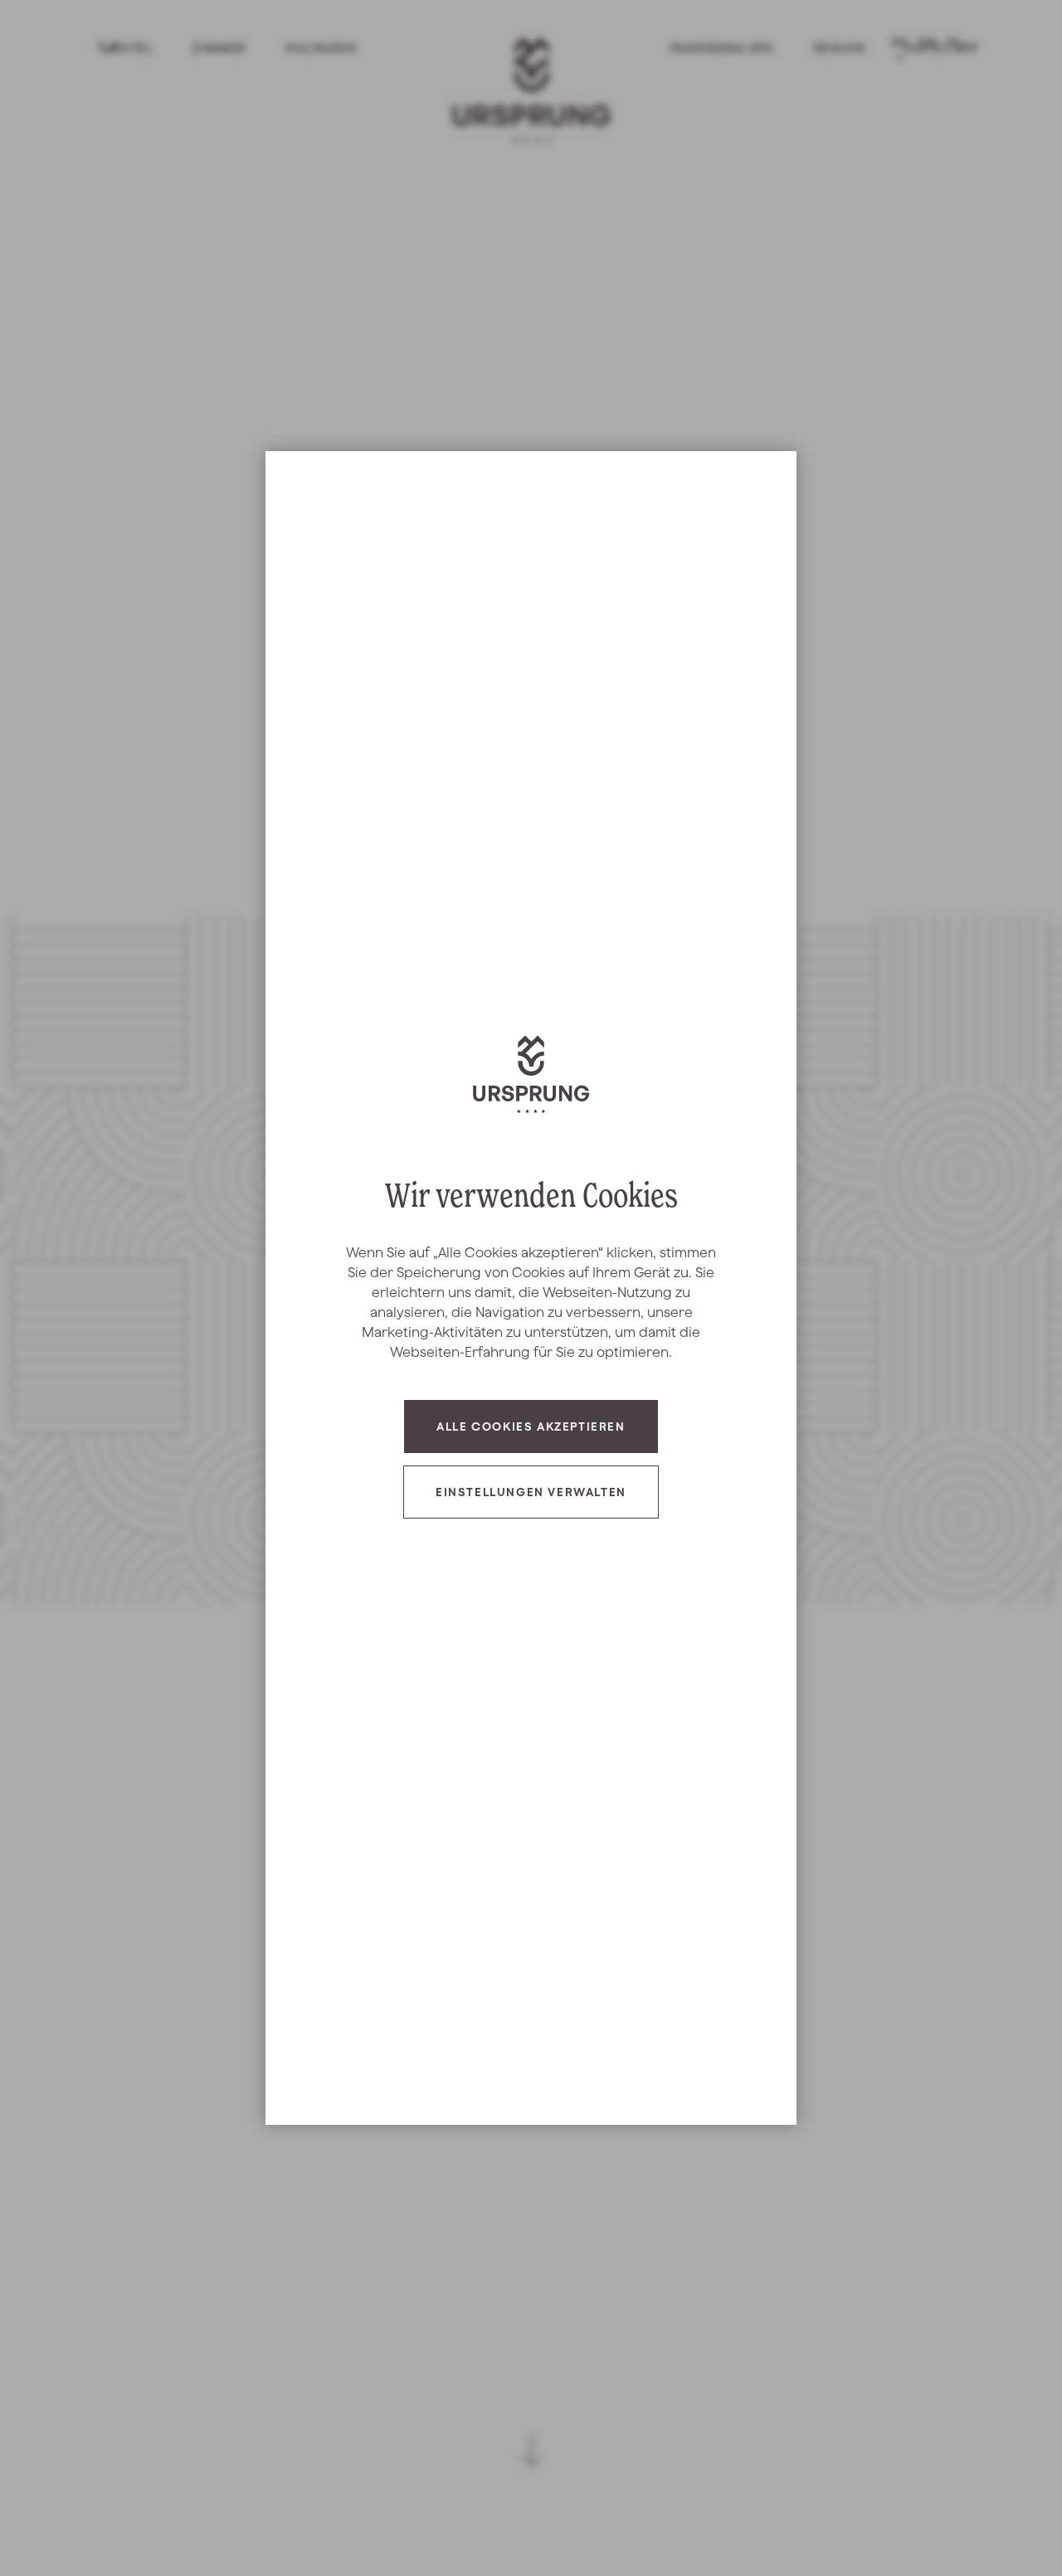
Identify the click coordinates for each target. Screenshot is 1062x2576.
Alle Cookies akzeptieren (531, 1427)
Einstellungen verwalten (531, 1492)
